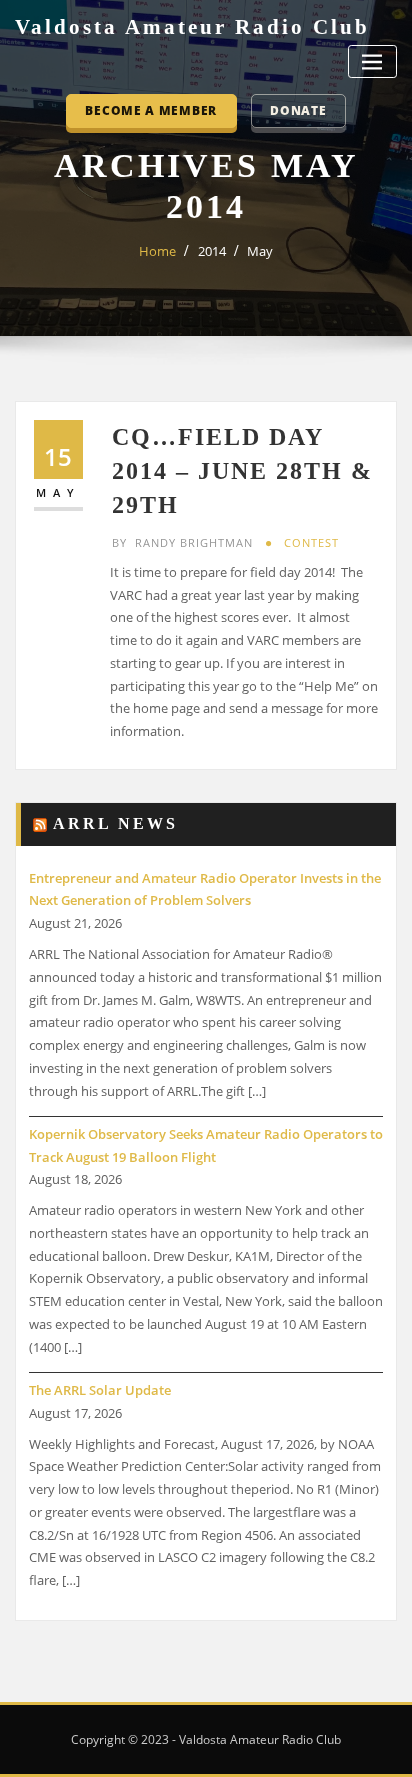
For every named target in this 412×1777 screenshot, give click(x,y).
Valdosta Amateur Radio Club (192, 26)
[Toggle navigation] (372, 61)
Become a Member (151, 110)
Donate (298, 110)
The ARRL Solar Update (100, 1390)
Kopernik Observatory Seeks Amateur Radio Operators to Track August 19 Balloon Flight (206, 1145)
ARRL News (115, 824)
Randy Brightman (182, 542)
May (260, 251)
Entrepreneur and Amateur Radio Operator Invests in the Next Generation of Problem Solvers (205, 889)
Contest (311, 542)
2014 (212, 251)
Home (157, 251)
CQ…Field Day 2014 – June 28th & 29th (242, 470)
